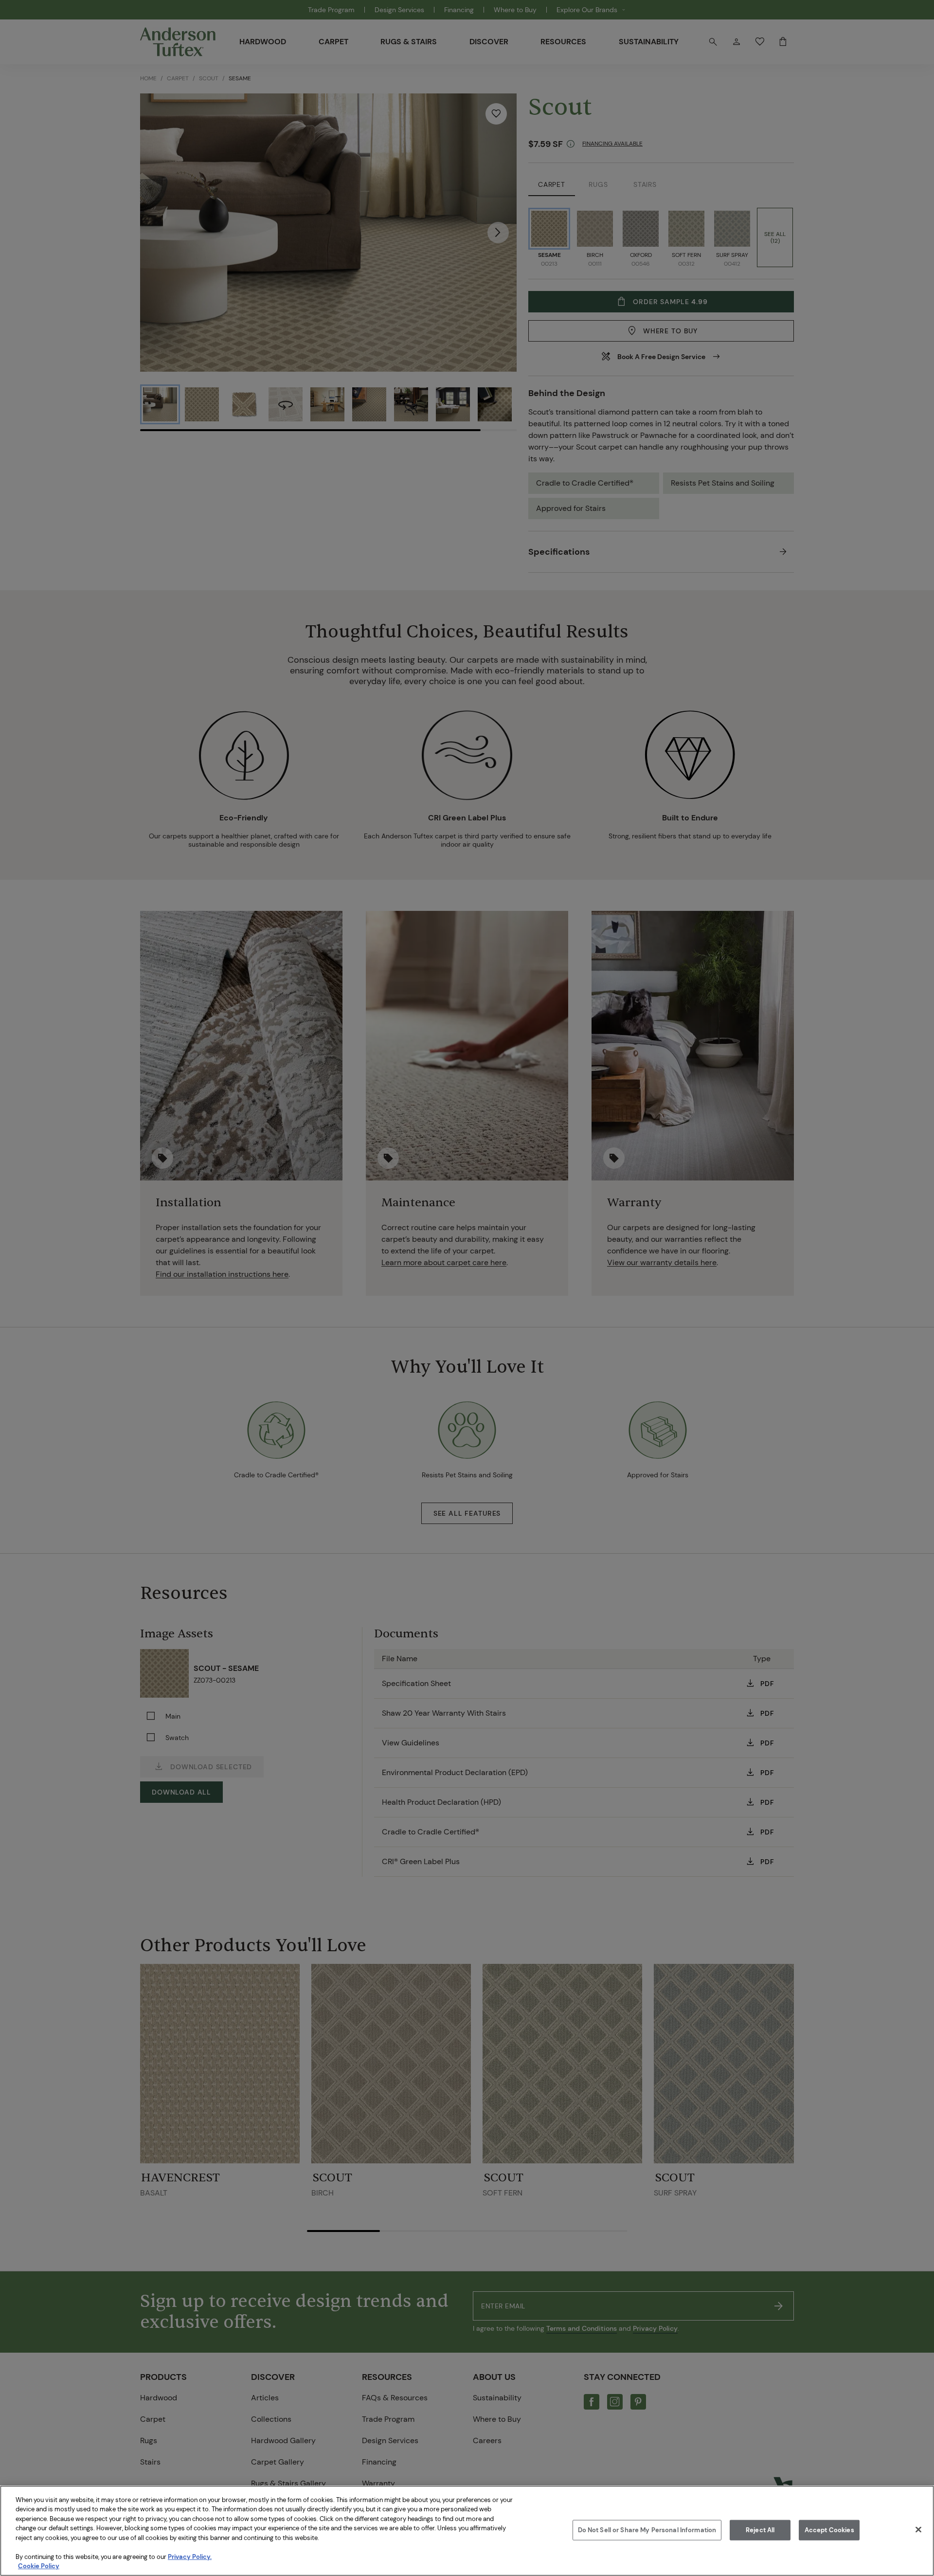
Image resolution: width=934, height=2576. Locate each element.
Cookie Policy (39, 2566)
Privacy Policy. (190, 2557)
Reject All (760, 2530)
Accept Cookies (829, 2530)
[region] (467, 2531)
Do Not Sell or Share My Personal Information (647, 2530)
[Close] (918, 2529)
